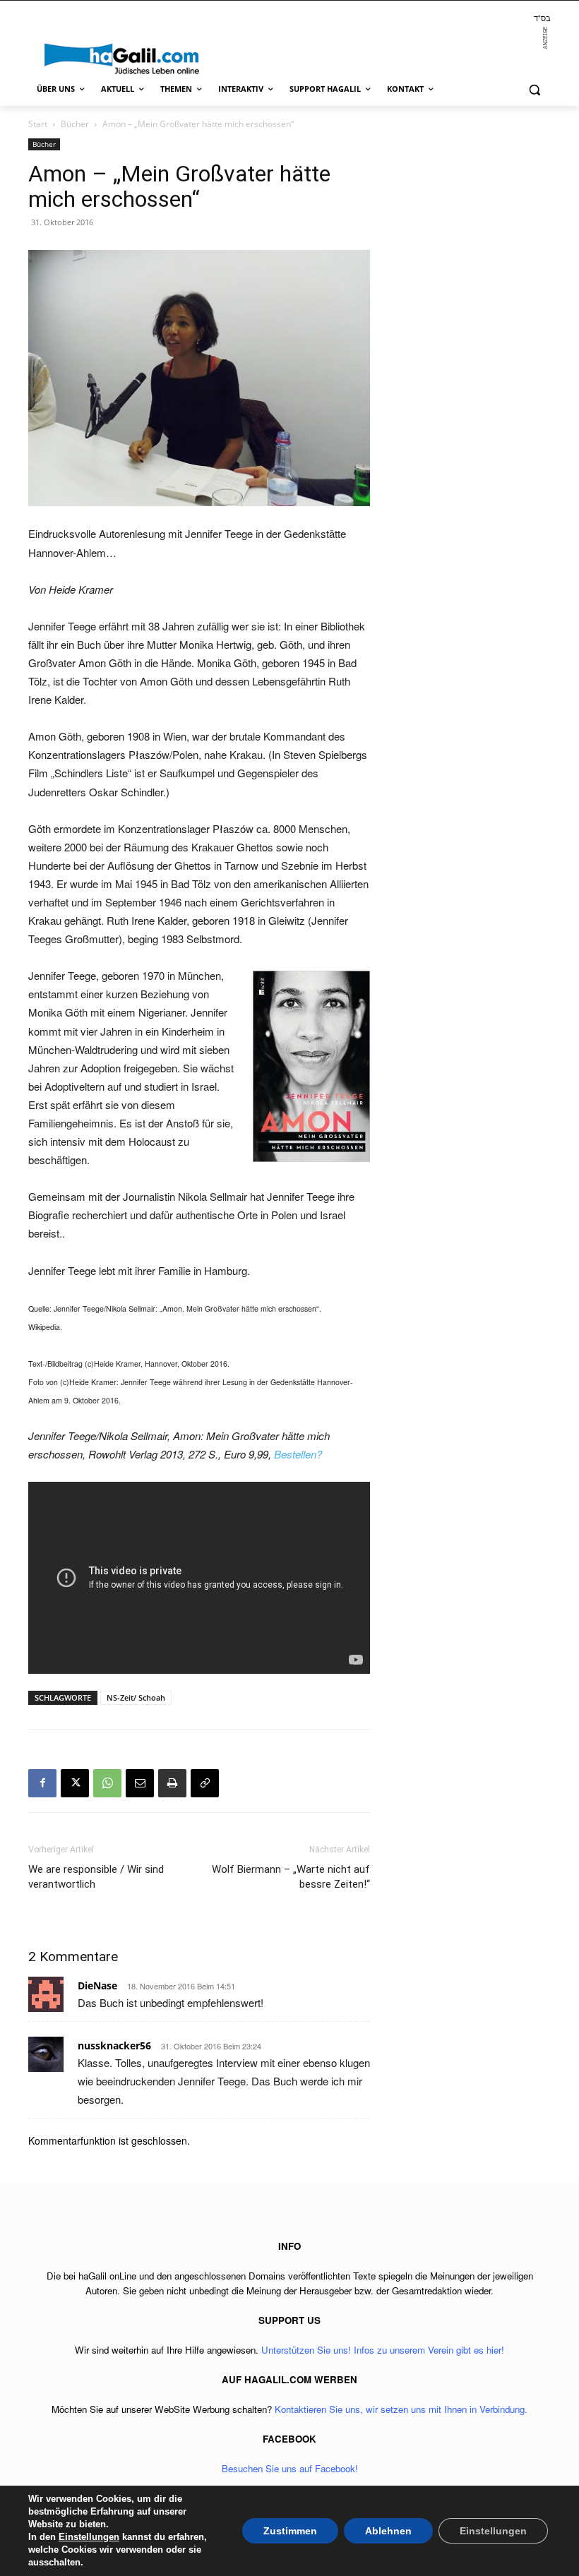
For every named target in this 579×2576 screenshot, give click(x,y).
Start (38, 124)
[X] (75, 1783)
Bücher (75, 124)
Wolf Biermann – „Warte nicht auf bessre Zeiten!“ (291, 1877)
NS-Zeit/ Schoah (136, 1697)
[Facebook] (42, 1783)
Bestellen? (298, 1454)
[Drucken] (172, 1783)
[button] (534, 89)
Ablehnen (388, 2531)
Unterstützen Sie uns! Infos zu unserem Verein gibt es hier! (383, 2350)
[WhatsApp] (107, 1783)
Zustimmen (290, 2531)
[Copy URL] (205, 1783)
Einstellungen (89, 2537)
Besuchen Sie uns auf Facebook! (290, 2468)
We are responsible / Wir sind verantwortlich (96, 1877)
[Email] (140, 1783)
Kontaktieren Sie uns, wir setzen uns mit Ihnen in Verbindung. (401, 2409)
